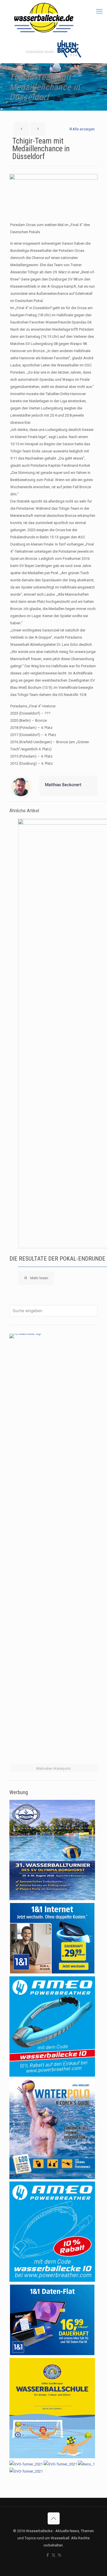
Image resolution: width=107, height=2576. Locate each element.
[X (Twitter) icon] (53, 2555)
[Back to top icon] (54, 2518)
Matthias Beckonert (63, 785)
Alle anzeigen (84, 129)
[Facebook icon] (48, 2555)
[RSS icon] (59, 2555)
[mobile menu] (99, 11)
